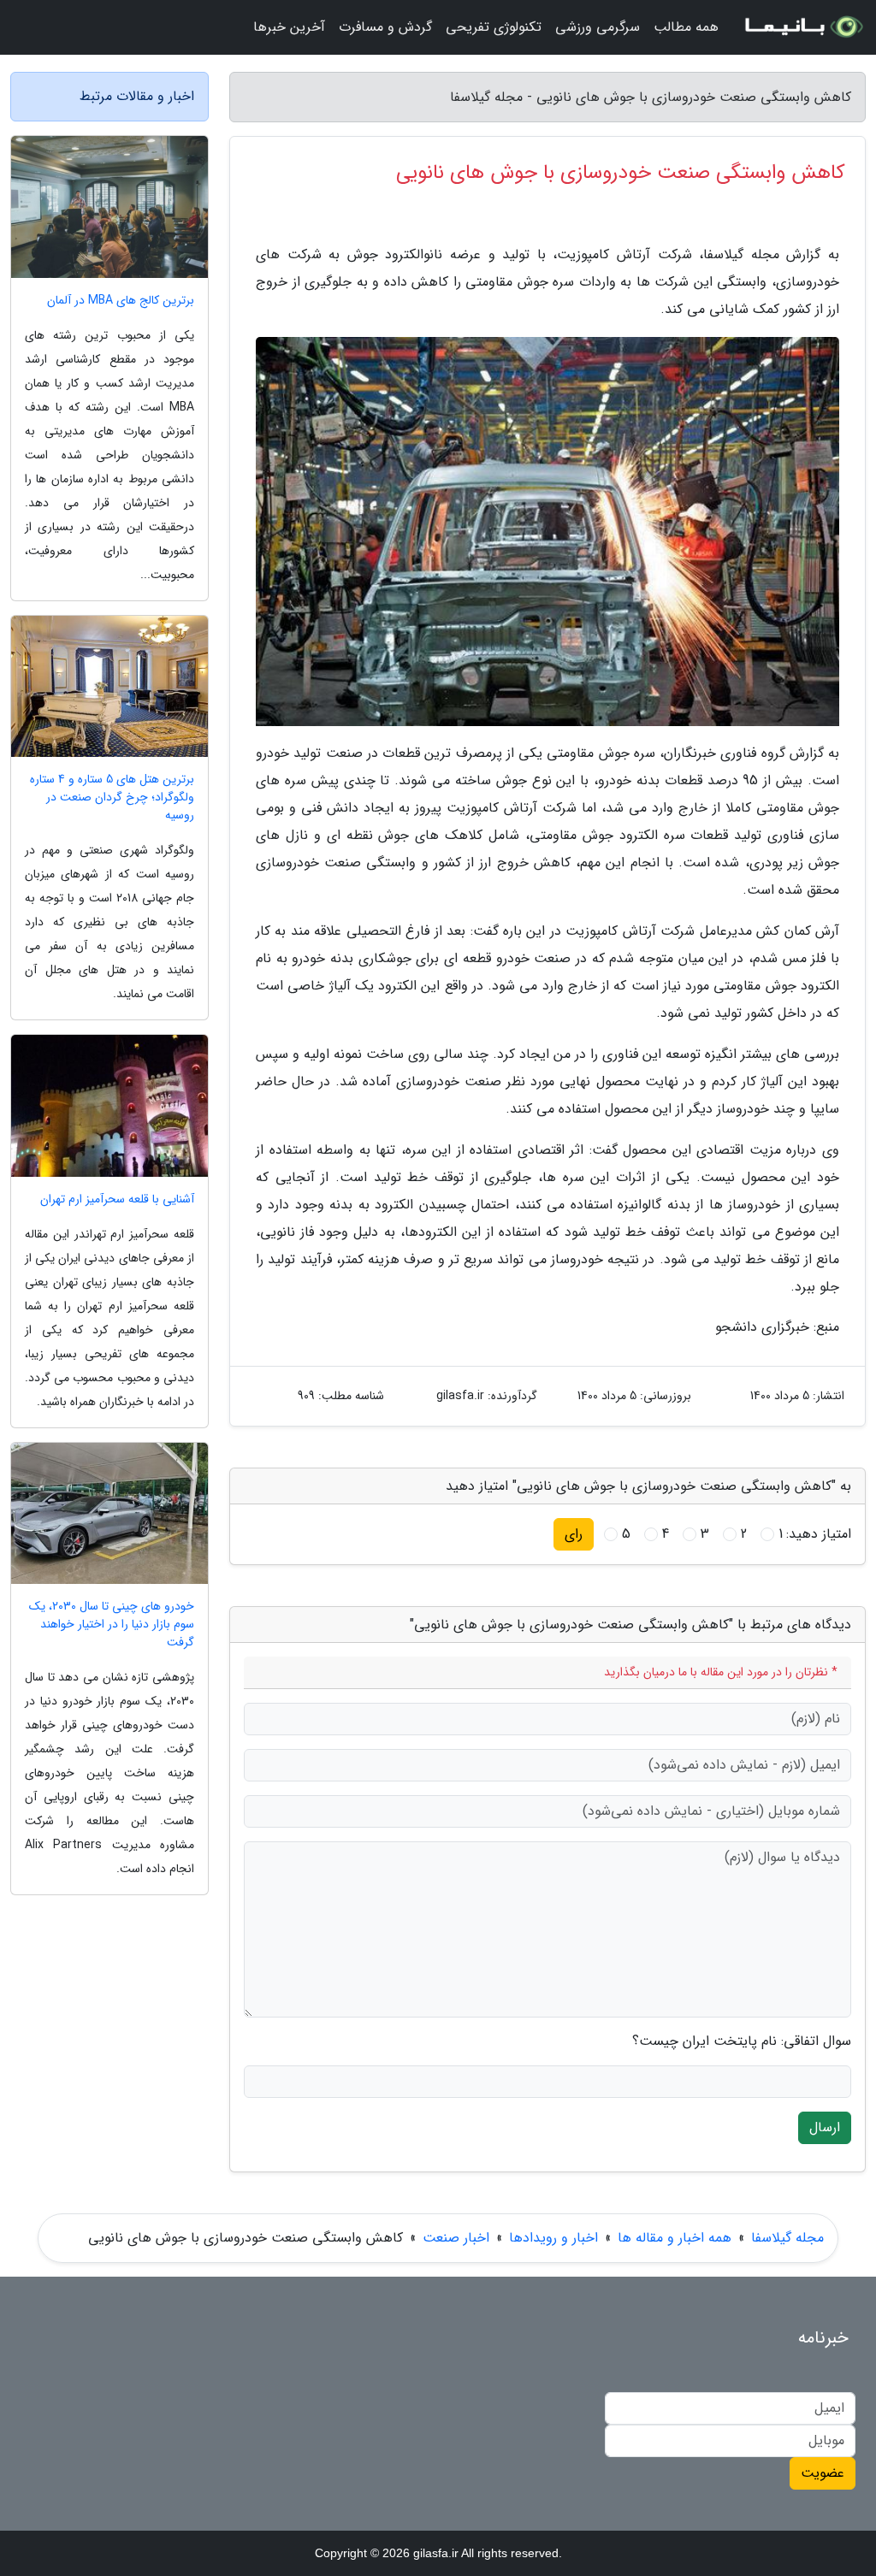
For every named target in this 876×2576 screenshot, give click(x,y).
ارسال (825, 2127)
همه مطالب (686, 27)
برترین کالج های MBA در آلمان (121, 301)
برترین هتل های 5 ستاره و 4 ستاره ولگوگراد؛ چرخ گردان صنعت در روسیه (112, 798)
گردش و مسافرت (385, 27)
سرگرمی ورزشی (598, 27)
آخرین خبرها (289, 27)
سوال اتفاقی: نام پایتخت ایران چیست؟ (742, 2041)
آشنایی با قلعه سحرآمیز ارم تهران (117, 1199)
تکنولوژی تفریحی (494, 27)
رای (574, 1534)
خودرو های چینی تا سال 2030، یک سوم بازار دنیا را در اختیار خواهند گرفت (112, 1625)
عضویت (823, 2473)
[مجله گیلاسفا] (802, 27)
